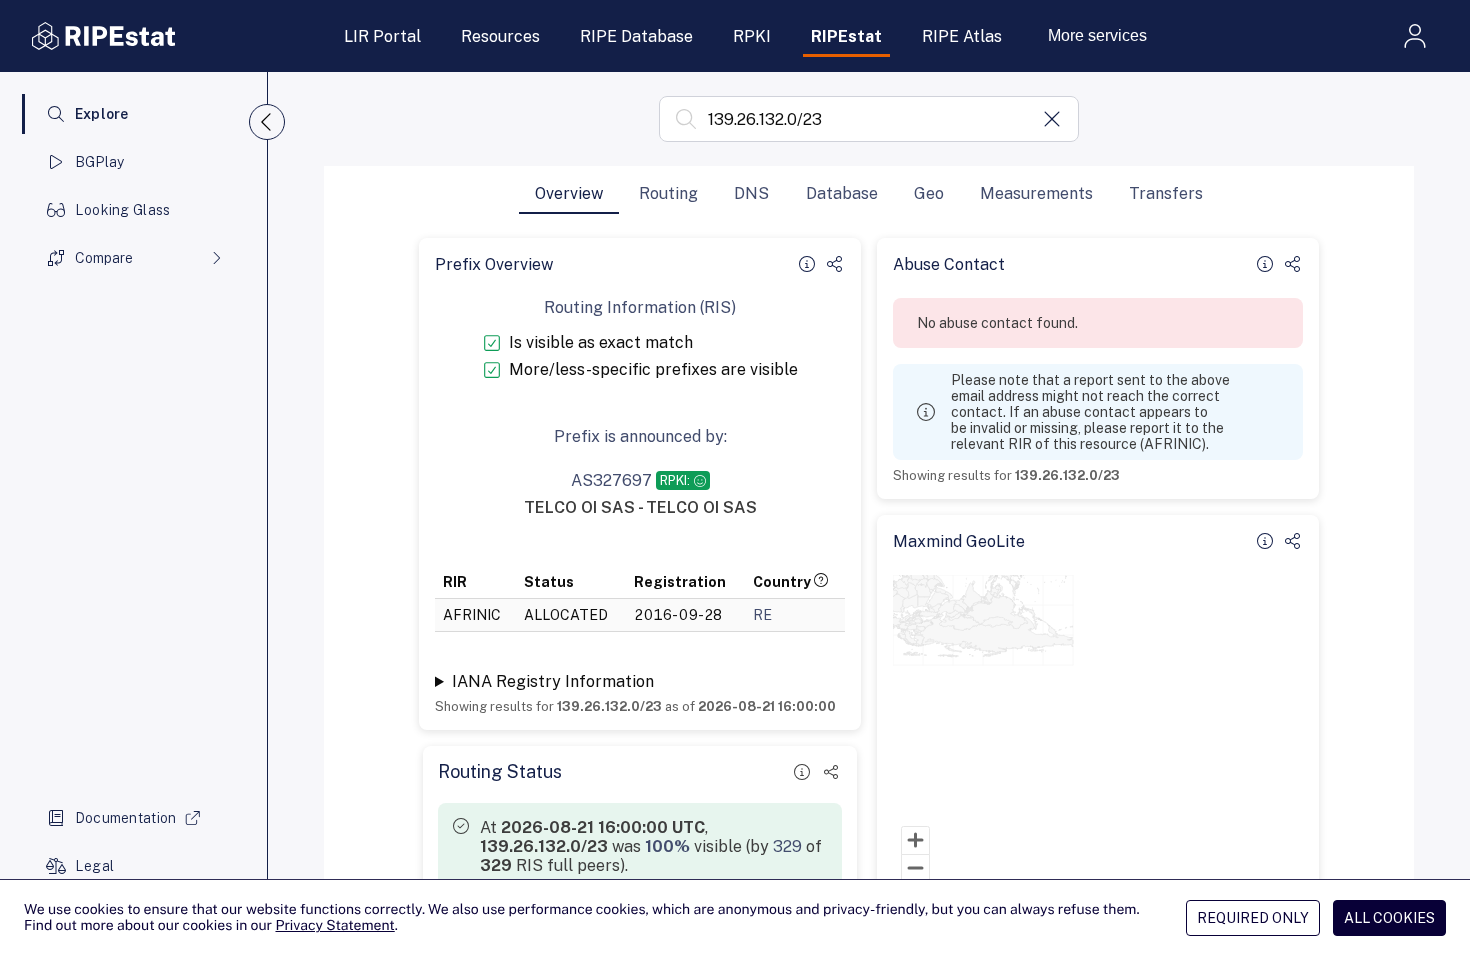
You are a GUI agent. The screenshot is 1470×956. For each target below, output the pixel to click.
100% (667, 846)
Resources (500, 36)
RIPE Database (636, 36)
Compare (104, 258)
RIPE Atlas (962, 36)
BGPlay (100, 162)
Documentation (126, 818)
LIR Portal (382, 36)
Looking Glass (123, 210)
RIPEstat (846, 36)
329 (787, 846)
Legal (94, 866)
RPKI (752, 36)
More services (1097, 35)
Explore (102, 114)
